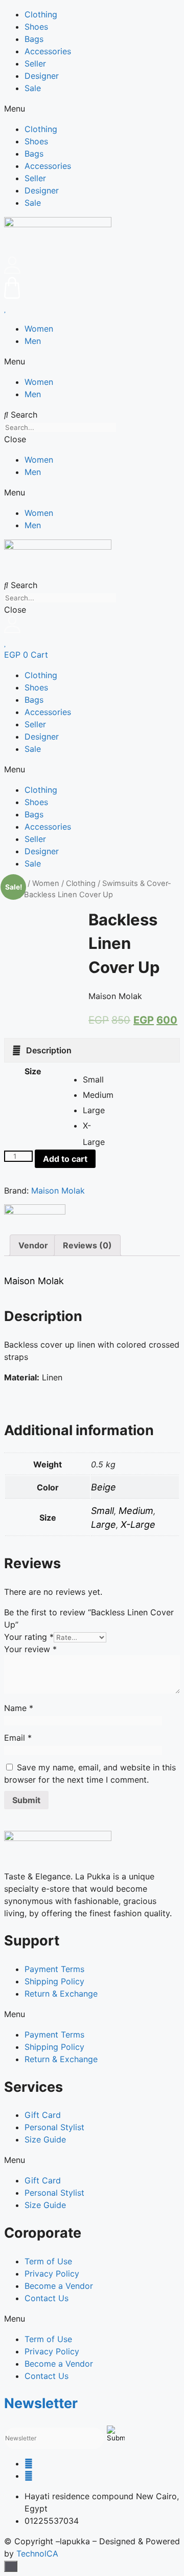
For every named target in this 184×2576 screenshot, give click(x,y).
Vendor (33, 1245)
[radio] (90, 1079)
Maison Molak (58, 1190)
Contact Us (47, 2298)
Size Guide (45, 2139)
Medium (136, 1511)
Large (103, 1524)
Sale (33, 88)
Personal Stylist (54, 2127)
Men (33, 341)
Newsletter (41, 2403)
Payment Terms (54, 1969)
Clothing (41, 14)
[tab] (92, 1050)
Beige (103, 1487)
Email (18, 1738)
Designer (42, 76)
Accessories (48, 51)
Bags (34, 39)
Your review (30, 1649)
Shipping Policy (54, 1981)
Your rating (29, 1637)
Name (19, 1708)
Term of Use (48, 2261)
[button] (92, 109)
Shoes (36, 27)
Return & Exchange (61, 1994)
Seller (35, 63)
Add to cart (65, 1159)
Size (33, 1071)
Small (102, 1511)
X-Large (138, 1524)
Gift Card (43, 2115)
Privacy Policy (52, 2274)
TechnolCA (37, 2553)
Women (39, 329)
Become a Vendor (59, 2286)
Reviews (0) (87, 1245)
